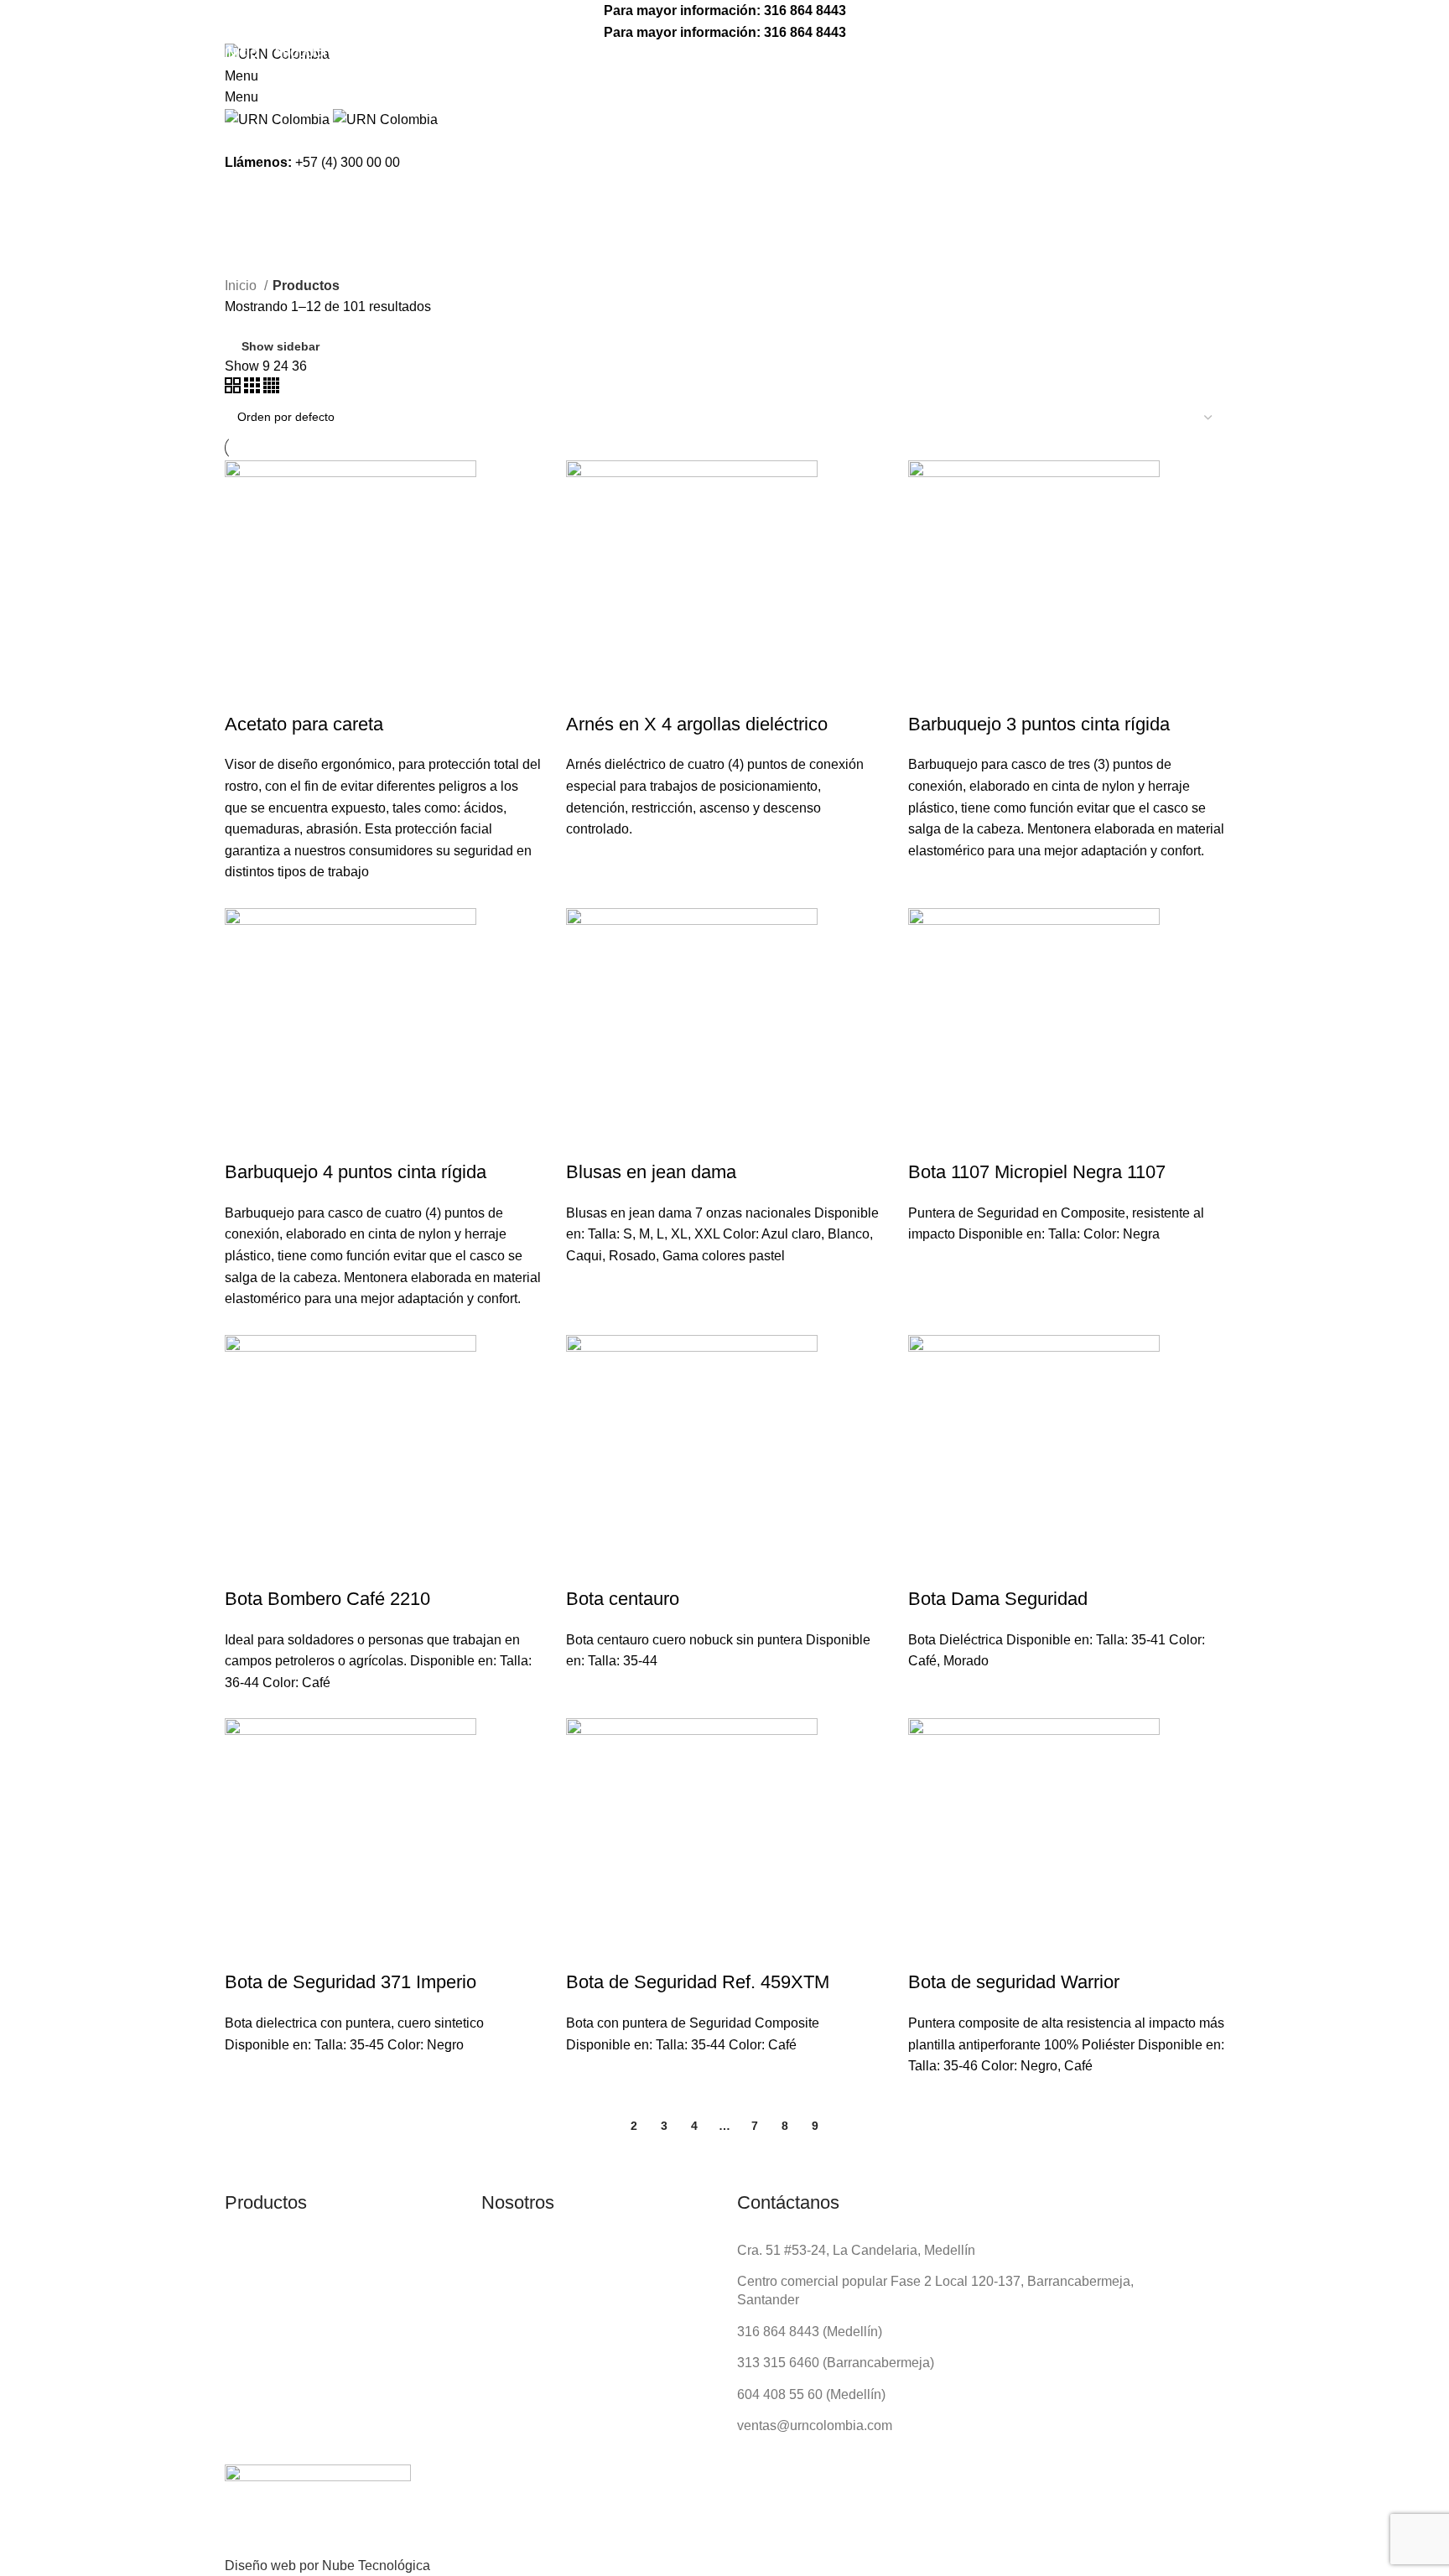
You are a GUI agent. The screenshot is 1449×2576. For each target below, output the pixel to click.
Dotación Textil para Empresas (360, 75)
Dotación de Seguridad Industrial (366, 104)
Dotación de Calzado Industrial (361, 132)
